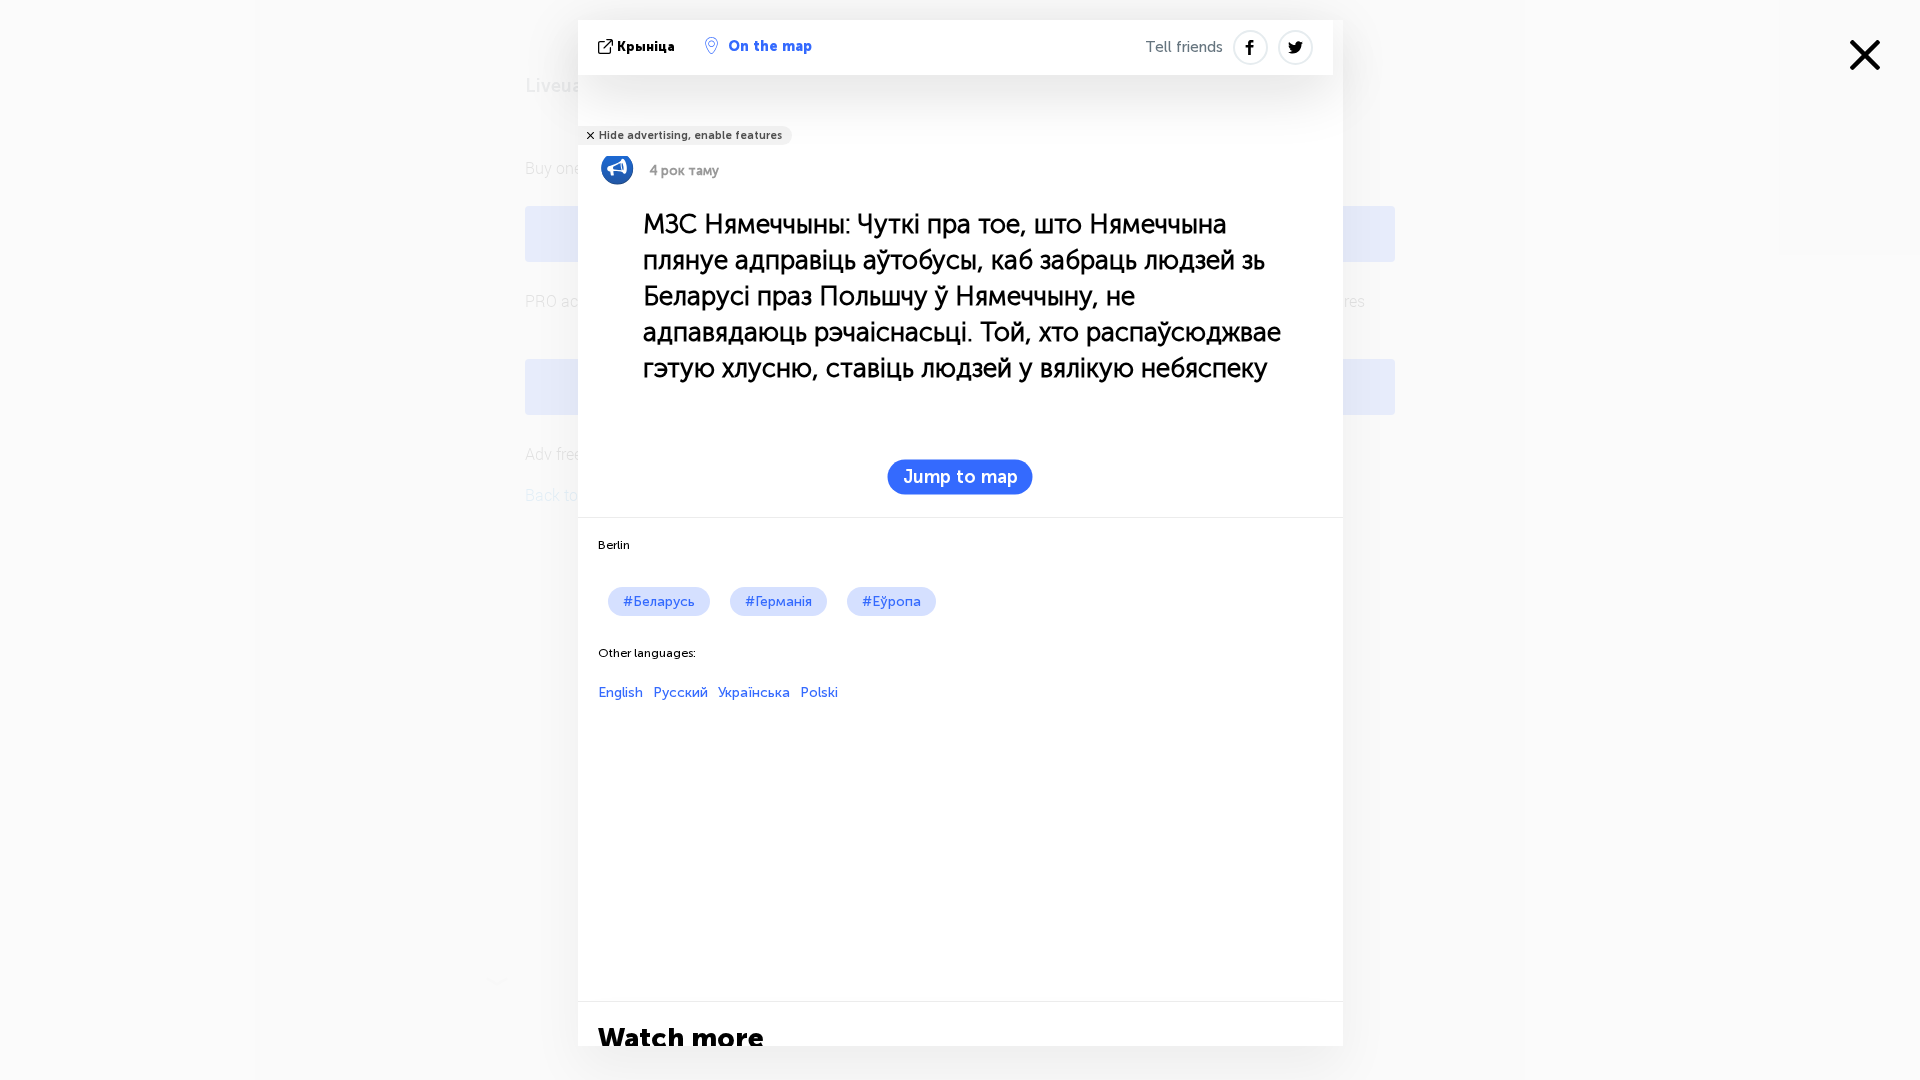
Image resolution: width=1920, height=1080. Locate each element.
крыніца (646, 46)
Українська (754, 692)
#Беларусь (659, 601)
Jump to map (960, 477)
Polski (819, 692)
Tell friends (1184, 47)
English (620, 692)
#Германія (778, 601)
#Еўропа (891, 601)
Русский (680, 692)
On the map (770, 46)
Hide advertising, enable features (690, 135)
